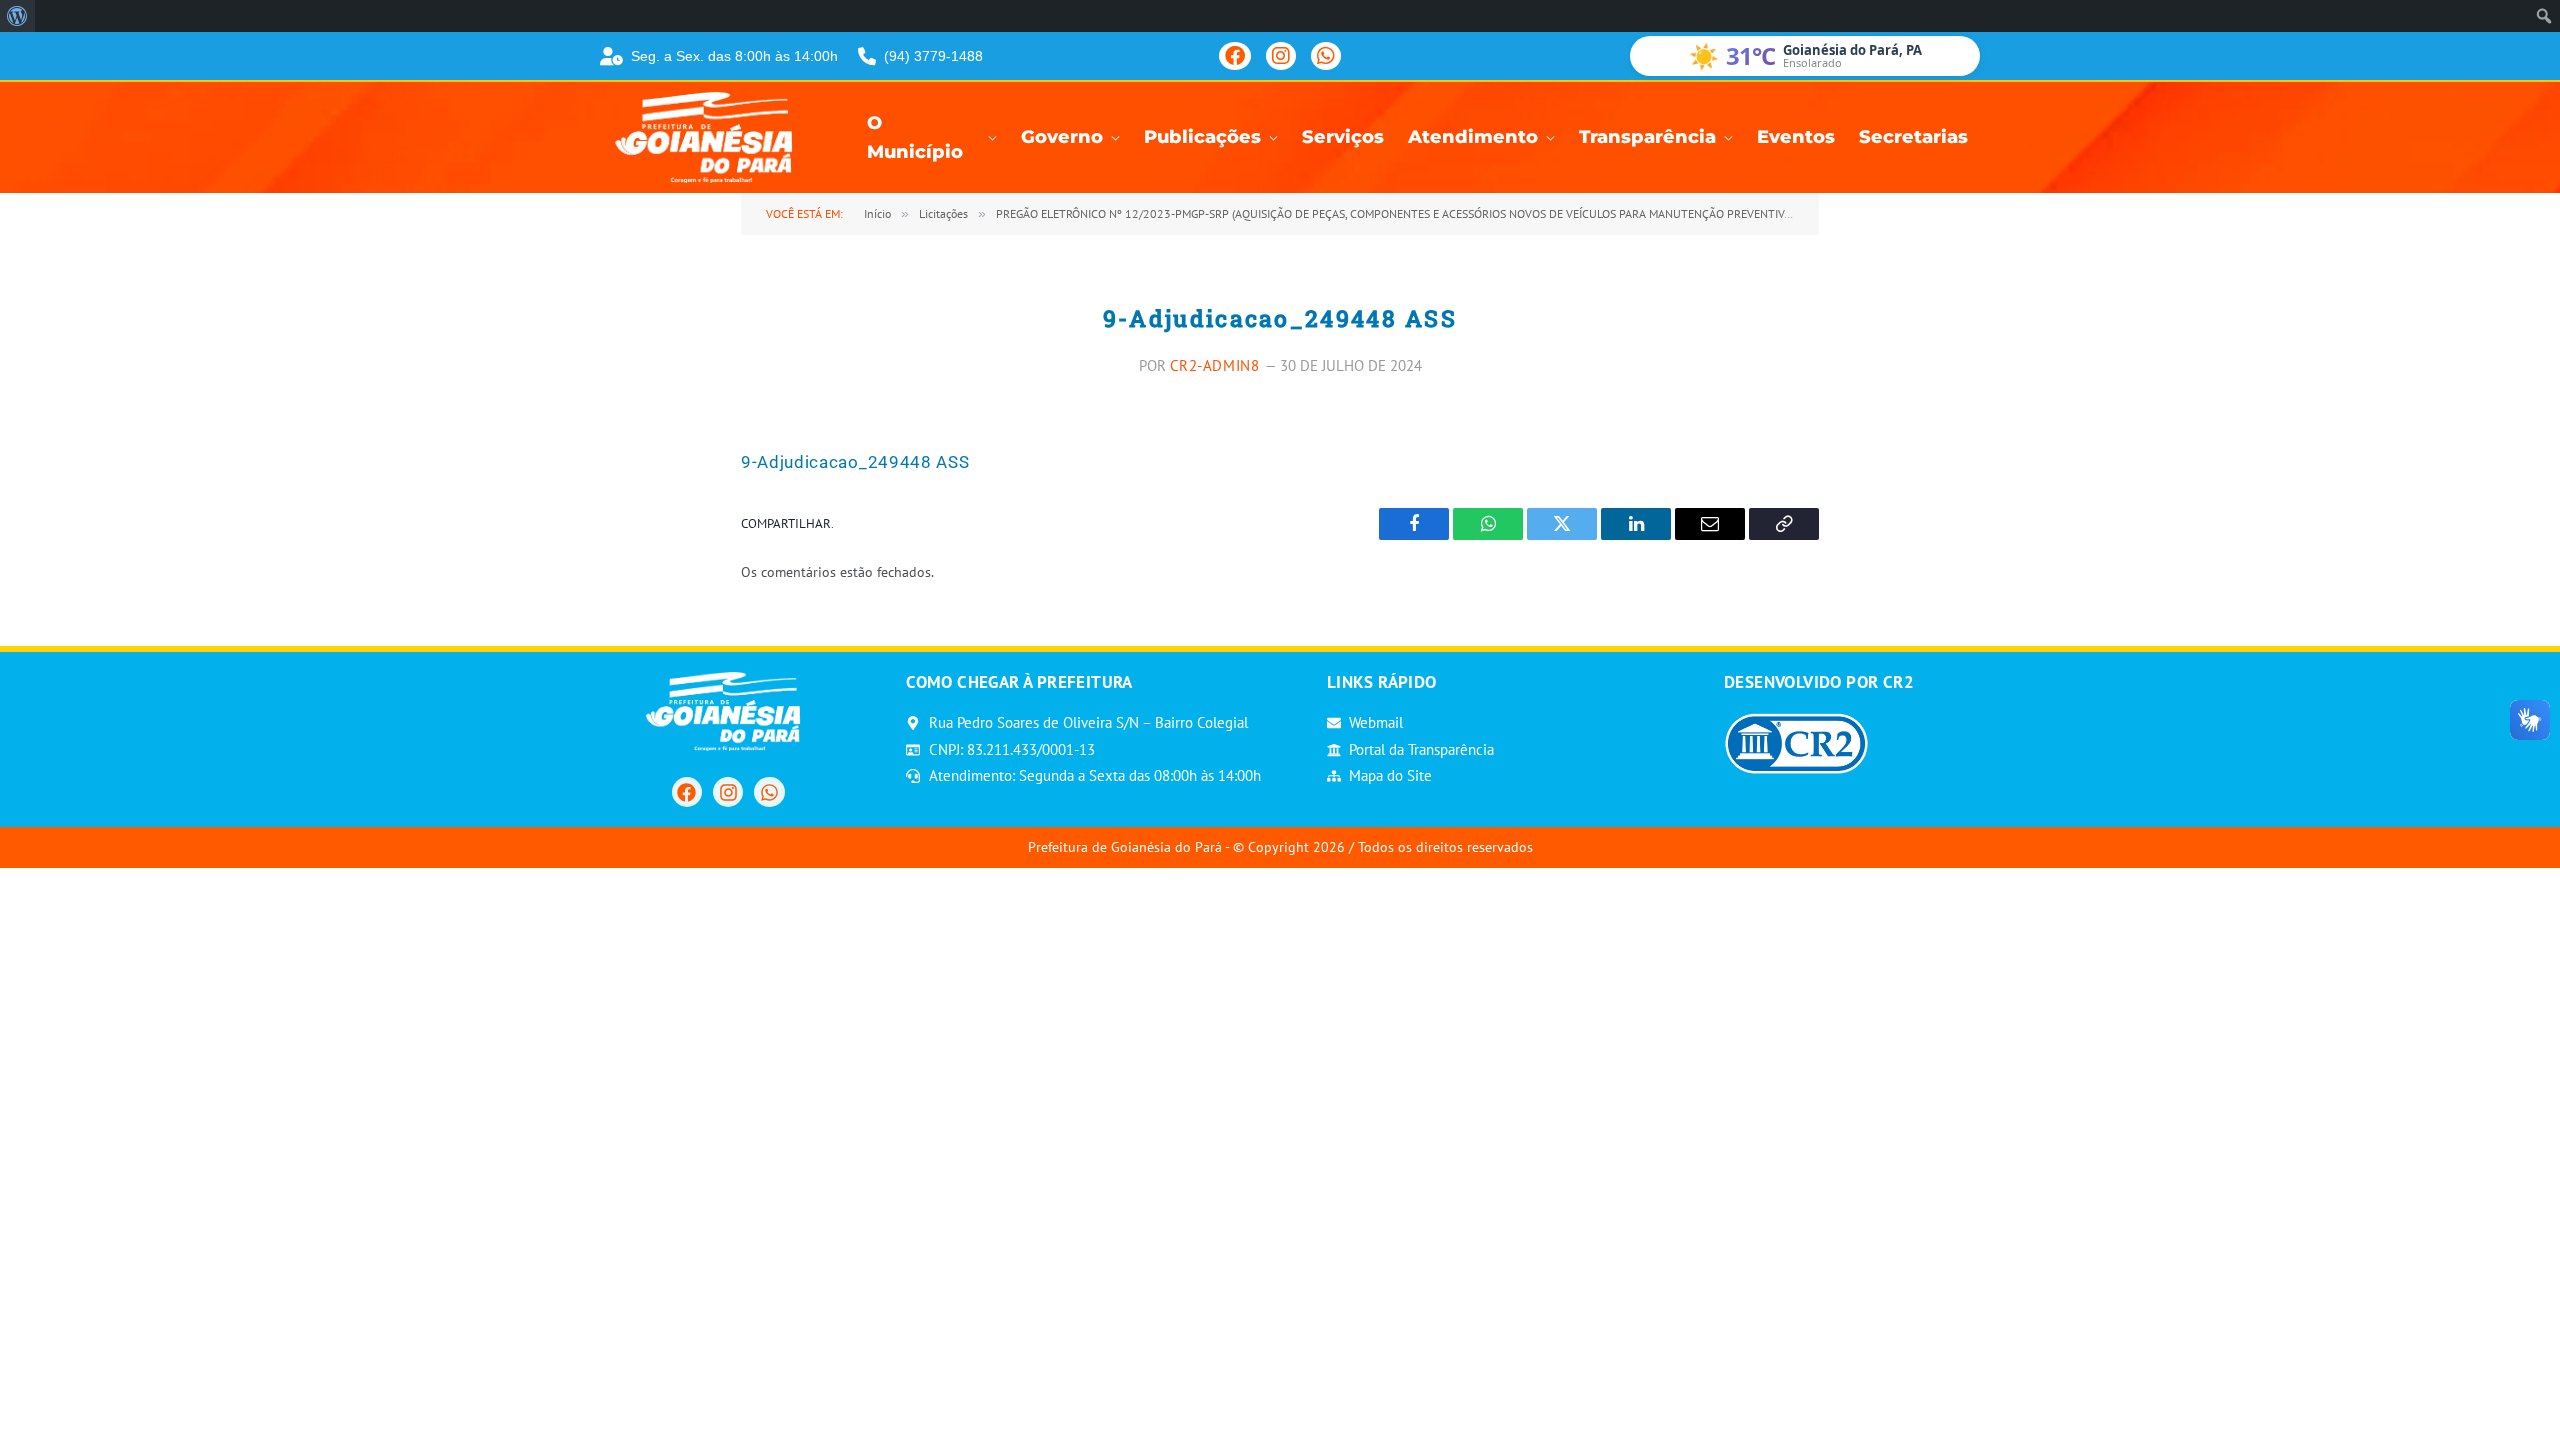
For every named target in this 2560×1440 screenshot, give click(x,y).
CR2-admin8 (1215, 365)
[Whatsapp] (769, 792)
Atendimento (1473, 137)
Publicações (1202, 137)
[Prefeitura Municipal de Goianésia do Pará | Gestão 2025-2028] (710, 137)
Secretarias (1913, 137)
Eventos (1796, 137)
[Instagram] (1281, 56)
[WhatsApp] (1326, 56)
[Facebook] (1235, 56)
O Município (915, 138)
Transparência (1647, 137)
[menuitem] (17, 16)
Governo (1062, 137)
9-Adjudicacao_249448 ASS (855, 462)
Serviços (1343, 137)
